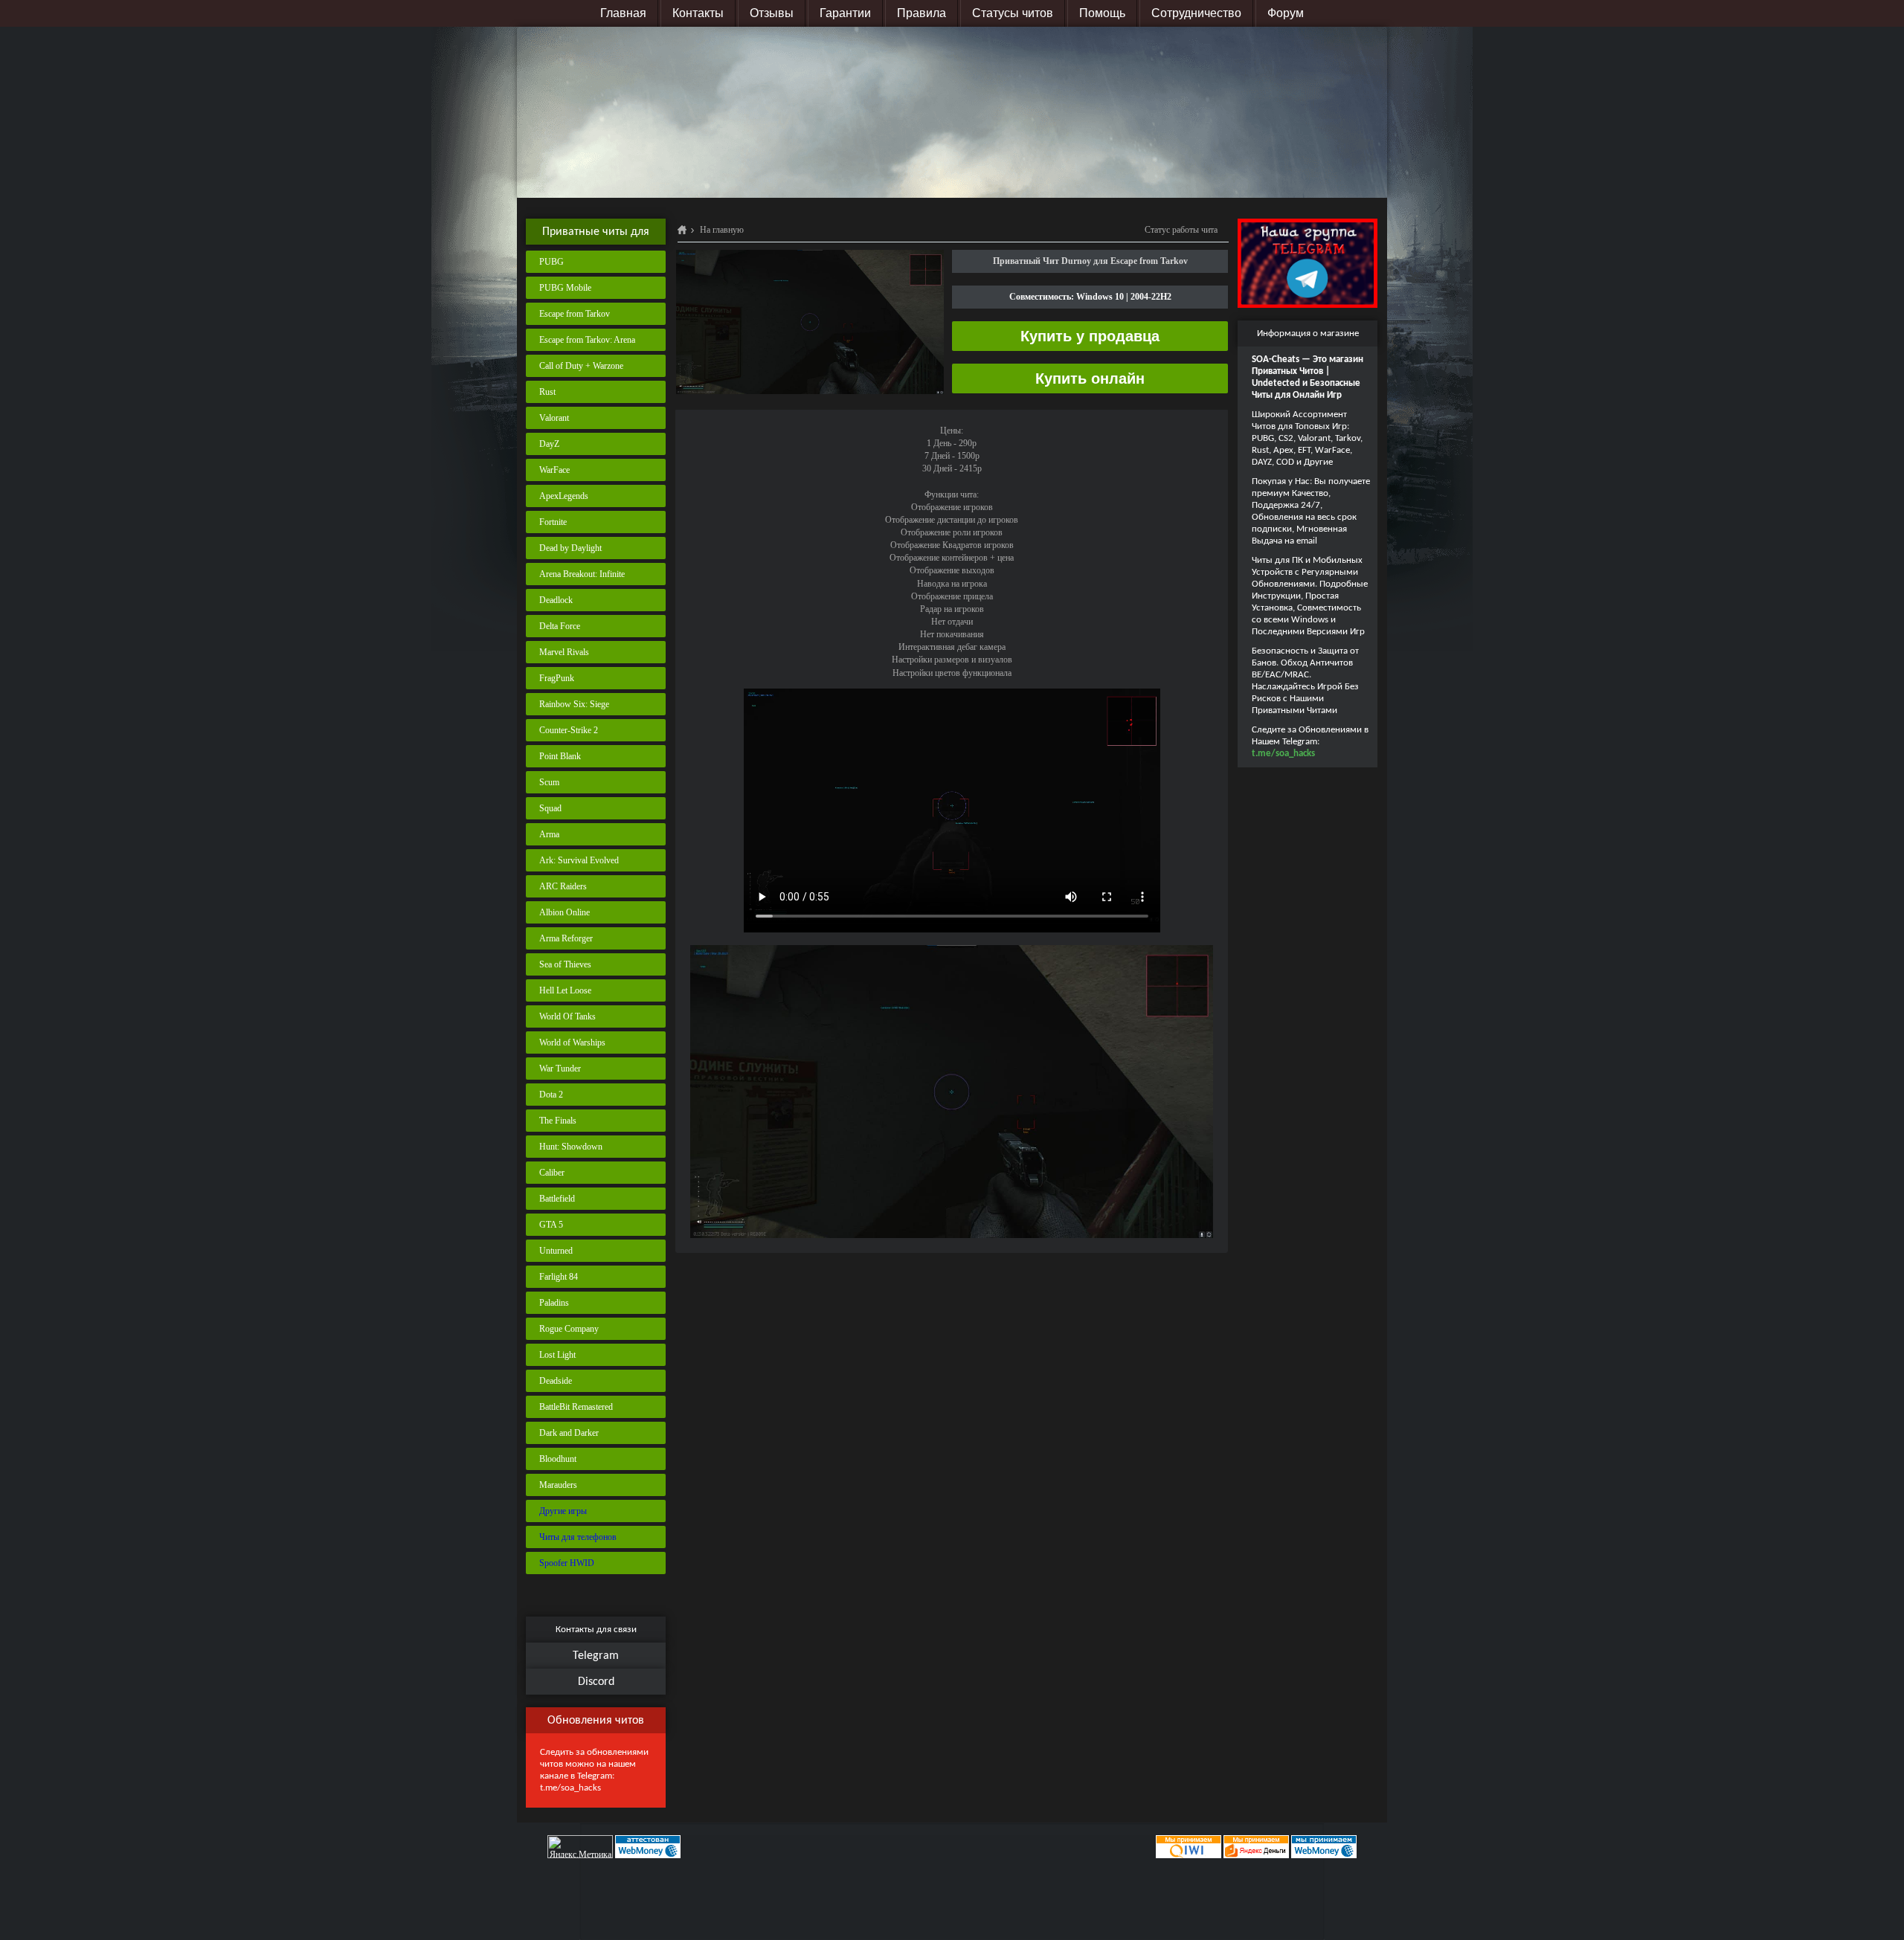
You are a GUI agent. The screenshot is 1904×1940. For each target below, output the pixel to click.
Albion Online (565, 912)
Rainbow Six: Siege (574, 704)
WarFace (554, 470)
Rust (547, 392)
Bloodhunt (558, 1459)
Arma (549, 834)
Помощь (1102, 13)
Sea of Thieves (565, 964)
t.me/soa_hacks (570, 1788)
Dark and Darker (569, 1433)
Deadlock (556, 600)
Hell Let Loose (565, 990)
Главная (623, 13)
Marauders (558, 1485)
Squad (550, 808)
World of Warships (572, 1042)
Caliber (552, 1173)
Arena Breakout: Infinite (582, 574)
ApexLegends (564, 496)
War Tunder (560, 1069)
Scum (549, 782)
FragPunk (557, 678)
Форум (1286, 13)
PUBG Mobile (565, 288)
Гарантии (845, 13)
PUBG (551, 262)
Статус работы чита (1181, 230)
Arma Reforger (566, 938)
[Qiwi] (1187, 1846)
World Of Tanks (567, 1016)
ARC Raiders (563, 886)
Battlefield (557, 1199)
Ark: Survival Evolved (579, 860)
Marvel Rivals (564, 652)
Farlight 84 (559, 1277)
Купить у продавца (1090, 336)
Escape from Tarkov (575, 314)
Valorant (554, 418)
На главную (722, 230)
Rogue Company (569, 1329)
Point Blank (560, 756)
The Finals (558, 1121)
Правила (922, 13)
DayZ (549, 444)
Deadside (556, 1381)
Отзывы (772, 13)
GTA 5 (551, 1225)
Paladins (554, 1303)
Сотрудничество (1196, 13)
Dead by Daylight (570, 548)
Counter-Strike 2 (569, 730)
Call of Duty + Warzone (581, 366)
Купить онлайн (1090, 378)
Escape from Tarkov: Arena (587, 340)
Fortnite (553, 522)
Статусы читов (1013, 13)
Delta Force (560, 626)
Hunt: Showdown (571, 1147)
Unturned (556, 1251)
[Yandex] (1256, 1846)
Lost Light (557, 1355)
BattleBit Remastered (576, 1407)
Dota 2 (551, 1095)
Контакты (698, 13)
